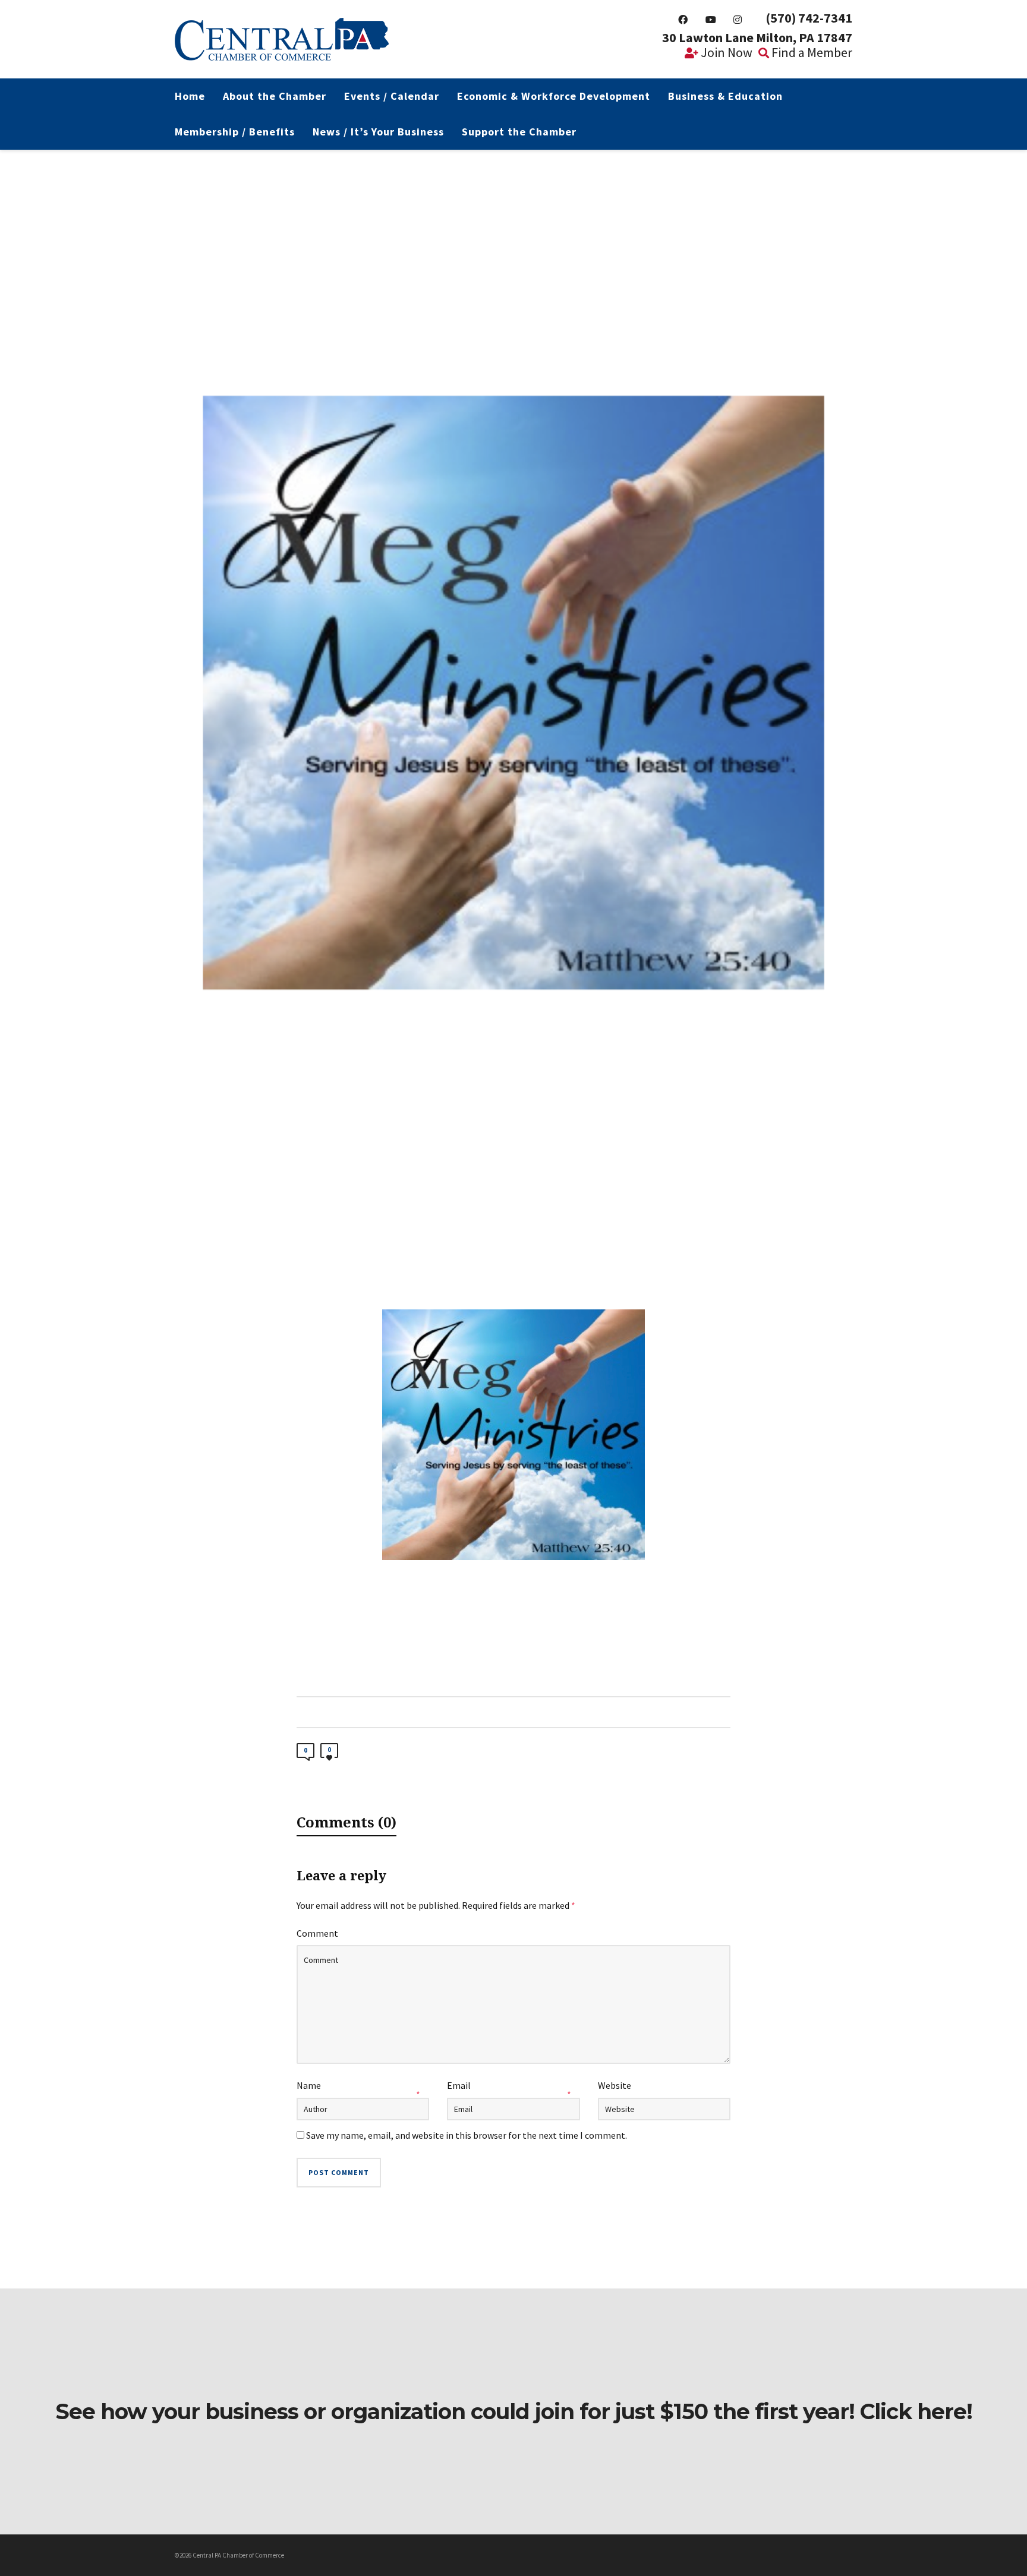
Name (309, 2085)
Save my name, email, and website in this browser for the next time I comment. (467, 2135)
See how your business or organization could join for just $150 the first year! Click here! (514, 2411)
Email (459, 2085)
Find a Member (811, 52)
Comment (317, 1933)
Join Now (725, 52)
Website (615, 2085)
